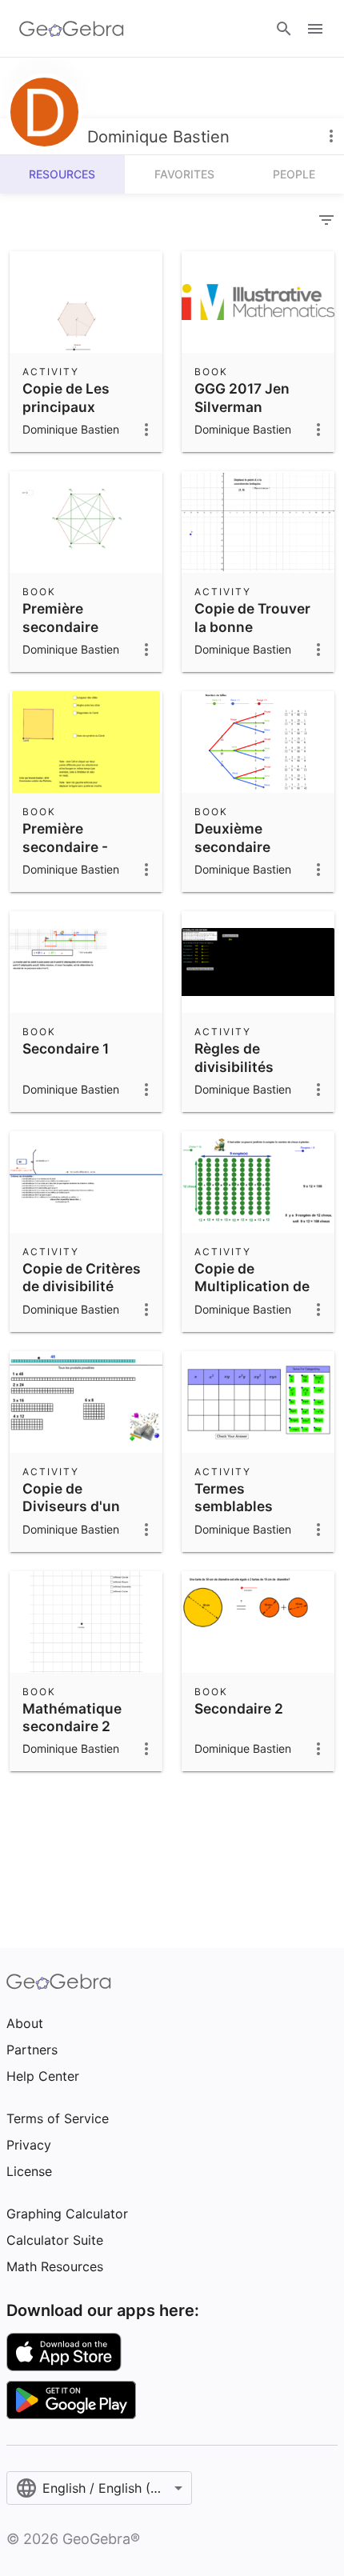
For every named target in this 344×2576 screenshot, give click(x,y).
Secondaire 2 (239, 1708)
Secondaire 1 (66, 1048)
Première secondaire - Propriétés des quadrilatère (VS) (81, 855)
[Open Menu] (315, 29)
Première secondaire (60, 617)
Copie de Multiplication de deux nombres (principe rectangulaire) (252, 1304)
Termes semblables (234, 1497)
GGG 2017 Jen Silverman (242, 397)
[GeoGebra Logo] (72, 29)
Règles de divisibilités (234, 1057)
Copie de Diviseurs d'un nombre (71, 1506)
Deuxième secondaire (232, 837)
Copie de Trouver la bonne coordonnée (252, 626)
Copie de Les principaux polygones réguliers (66, 415)
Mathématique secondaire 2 (72, 1717)
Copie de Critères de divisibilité (82, 1277)
